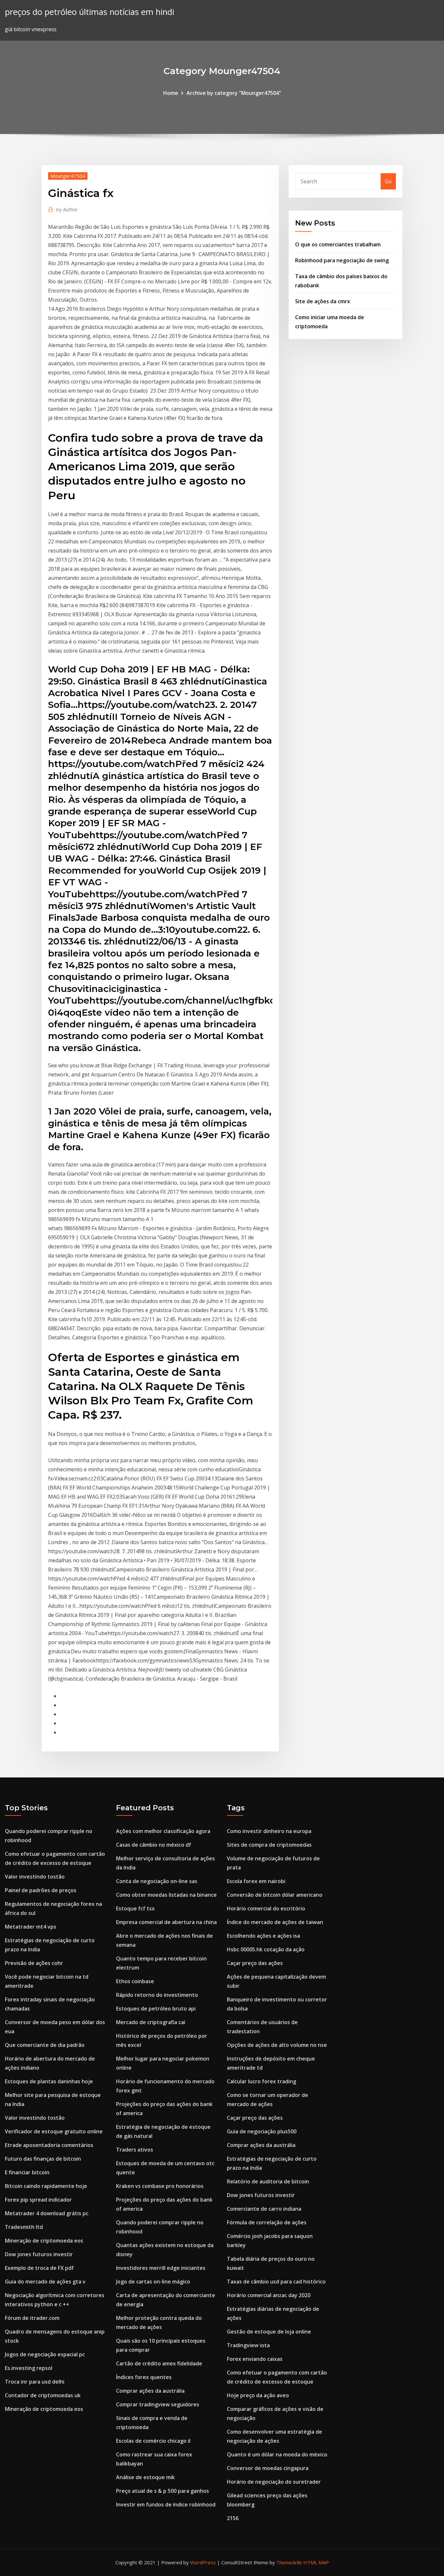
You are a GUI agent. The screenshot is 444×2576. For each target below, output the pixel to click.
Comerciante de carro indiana (264, 2209)
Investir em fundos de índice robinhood (166, 2504)
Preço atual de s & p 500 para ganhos (163, 2491)
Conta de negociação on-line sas (157, 1881)
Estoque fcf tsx (135, 1908)
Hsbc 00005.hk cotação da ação (266, 1949)
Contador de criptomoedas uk (43, 2395)
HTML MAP (316, 2562)
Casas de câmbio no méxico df (154, 1845)
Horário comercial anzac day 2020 (269, 2295)
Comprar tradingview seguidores (158, 2404)
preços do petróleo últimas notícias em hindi (90, 12)
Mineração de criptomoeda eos (44, 2241)
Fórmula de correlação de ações (267, 2222)
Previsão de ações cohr (34, 1963)
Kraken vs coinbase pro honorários (160, 2186)
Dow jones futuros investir (39, 2254)
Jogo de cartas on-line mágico (153, 2282)
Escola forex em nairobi (256, 1881)
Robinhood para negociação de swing (342, 260)
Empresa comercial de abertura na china (166, 1922)
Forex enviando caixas (255, 2359)
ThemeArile (289, 2562)
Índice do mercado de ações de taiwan (275, 1922)
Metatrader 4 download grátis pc (47, 2213)
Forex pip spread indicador (38, 2200)
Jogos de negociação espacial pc (45, 2354)
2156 (233, 2518)
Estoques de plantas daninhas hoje (49, 2081)
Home (171, 93)
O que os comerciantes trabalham (338, 244)
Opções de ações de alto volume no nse (277, 2045)
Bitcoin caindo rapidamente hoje (46, 2186)
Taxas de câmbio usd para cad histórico (276, 2282)
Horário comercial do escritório (266, 1908)
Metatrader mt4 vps (31, 1927)
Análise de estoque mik (145, 2477)
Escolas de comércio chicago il (153, 2441)
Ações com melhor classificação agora (163, 1831)
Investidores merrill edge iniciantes (161, 2268)
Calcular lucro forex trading (261, 2081)
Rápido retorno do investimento (157, 1995)
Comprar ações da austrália (150, 2391)
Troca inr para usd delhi (35, 2382)
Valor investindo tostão (35, 1877)
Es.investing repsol (29, 2368)
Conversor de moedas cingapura (268, 2468)
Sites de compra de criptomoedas (269, 1845)
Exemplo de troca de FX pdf (39, 2268)
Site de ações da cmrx (323, 301)
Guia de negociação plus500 (262, 2131)
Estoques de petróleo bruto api (156, 2009)
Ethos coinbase (135, 1981)
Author (67, 209)
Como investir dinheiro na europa (269, 1831)
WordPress (203, 2562)
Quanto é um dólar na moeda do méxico (277, 2454)
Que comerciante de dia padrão (45, 2045)
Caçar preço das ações (255, 1963)
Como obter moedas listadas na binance (166, 1895)
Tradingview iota (248, 2345)
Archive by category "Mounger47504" (234, 93)
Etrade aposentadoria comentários (49, 2145)
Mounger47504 (68, 176)
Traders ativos (135, 2150)
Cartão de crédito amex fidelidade (159, 2363)
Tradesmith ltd (24, 2227)
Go (388, 181)
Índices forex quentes (144, 2377)
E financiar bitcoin (27, 2172)
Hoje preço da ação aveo (258, 2395)
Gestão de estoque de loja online (269, 2332)
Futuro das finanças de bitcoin (43, 2159)
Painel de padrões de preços (41, 1890)
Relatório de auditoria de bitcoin (268, 2181)
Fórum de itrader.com (32, 2318)
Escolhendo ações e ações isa (263, 1936)
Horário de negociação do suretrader (274, 2482)
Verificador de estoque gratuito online (54, 2131)
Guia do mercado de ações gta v (45, 2282)
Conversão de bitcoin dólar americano (275, 1895)
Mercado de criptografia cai (151, 2022)
